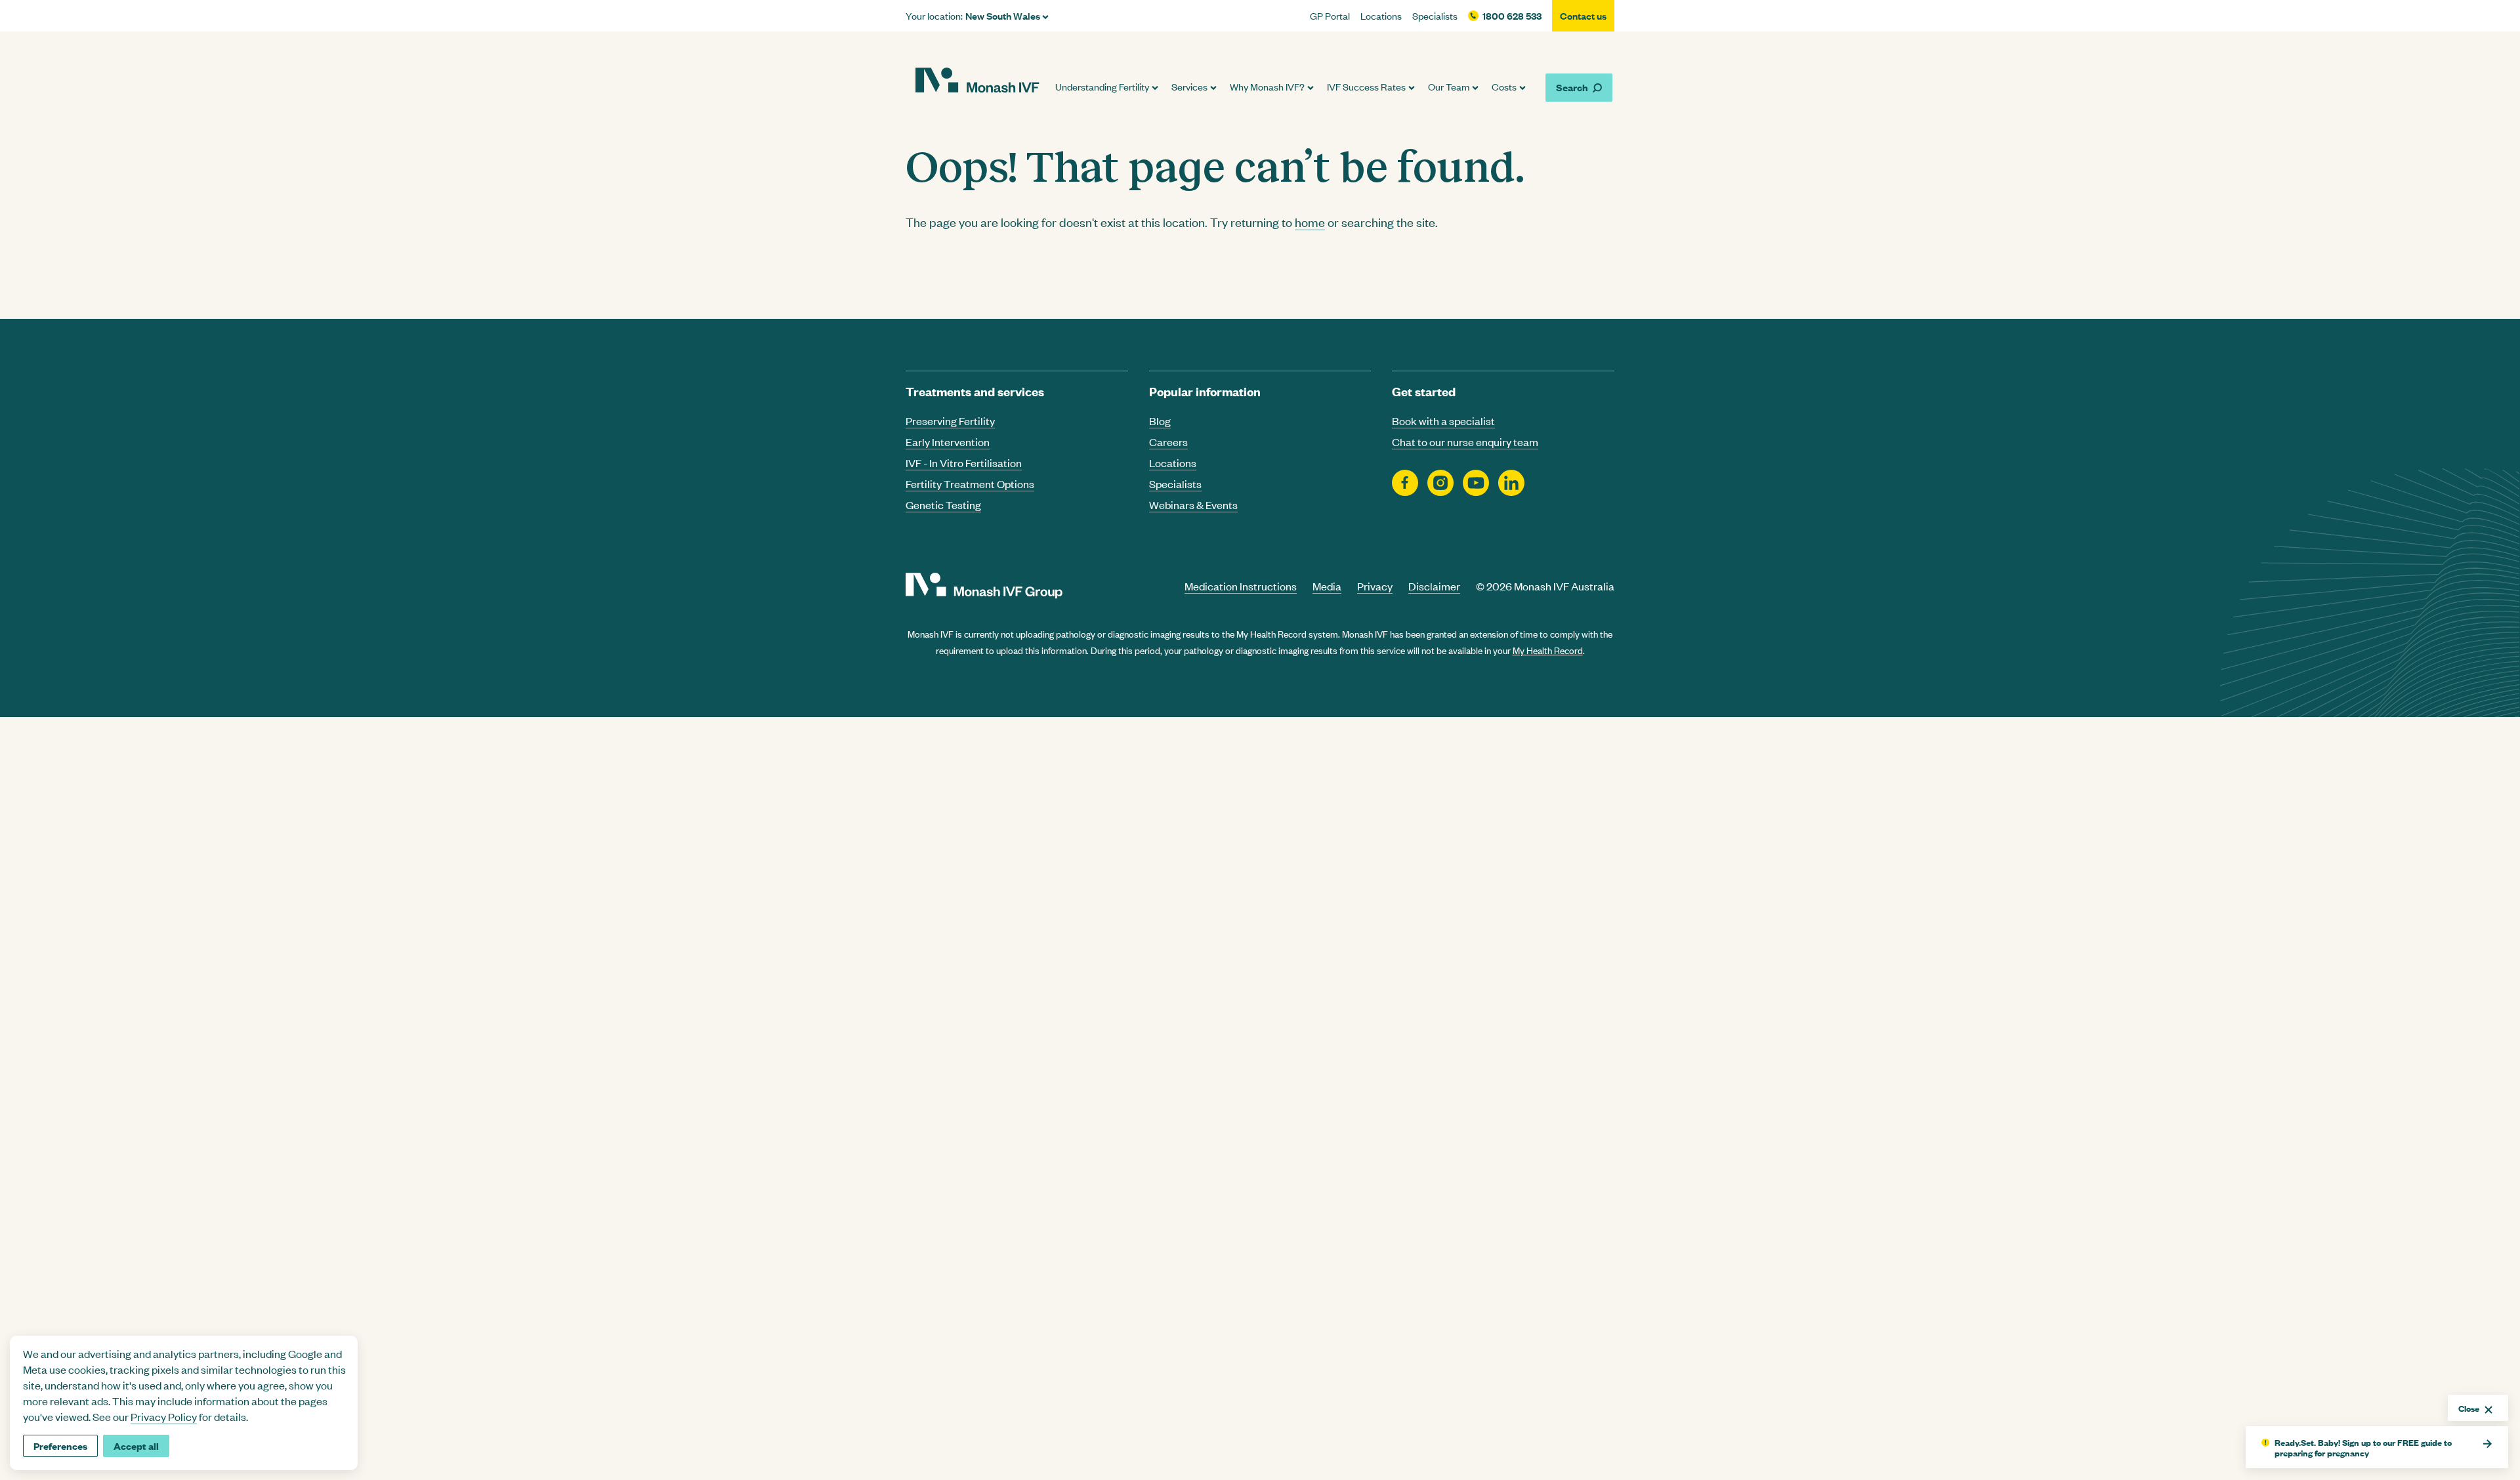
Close (2469, 1408)
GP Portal (1330, 16)
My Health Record (1548, 650)
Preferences (60, 1446)
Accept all (136, 1446)
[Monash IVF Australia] (977, 82)
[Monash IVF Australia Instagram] (1440, 483)
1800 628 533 (1512, 16)
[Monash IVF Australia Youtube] (1476, 483)
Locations (1381, 16)
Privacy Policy (164, 1416)
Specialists (1435, 16)
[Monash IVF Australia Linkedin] (1511, 483)
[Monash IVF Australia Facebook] (1405, 483)
